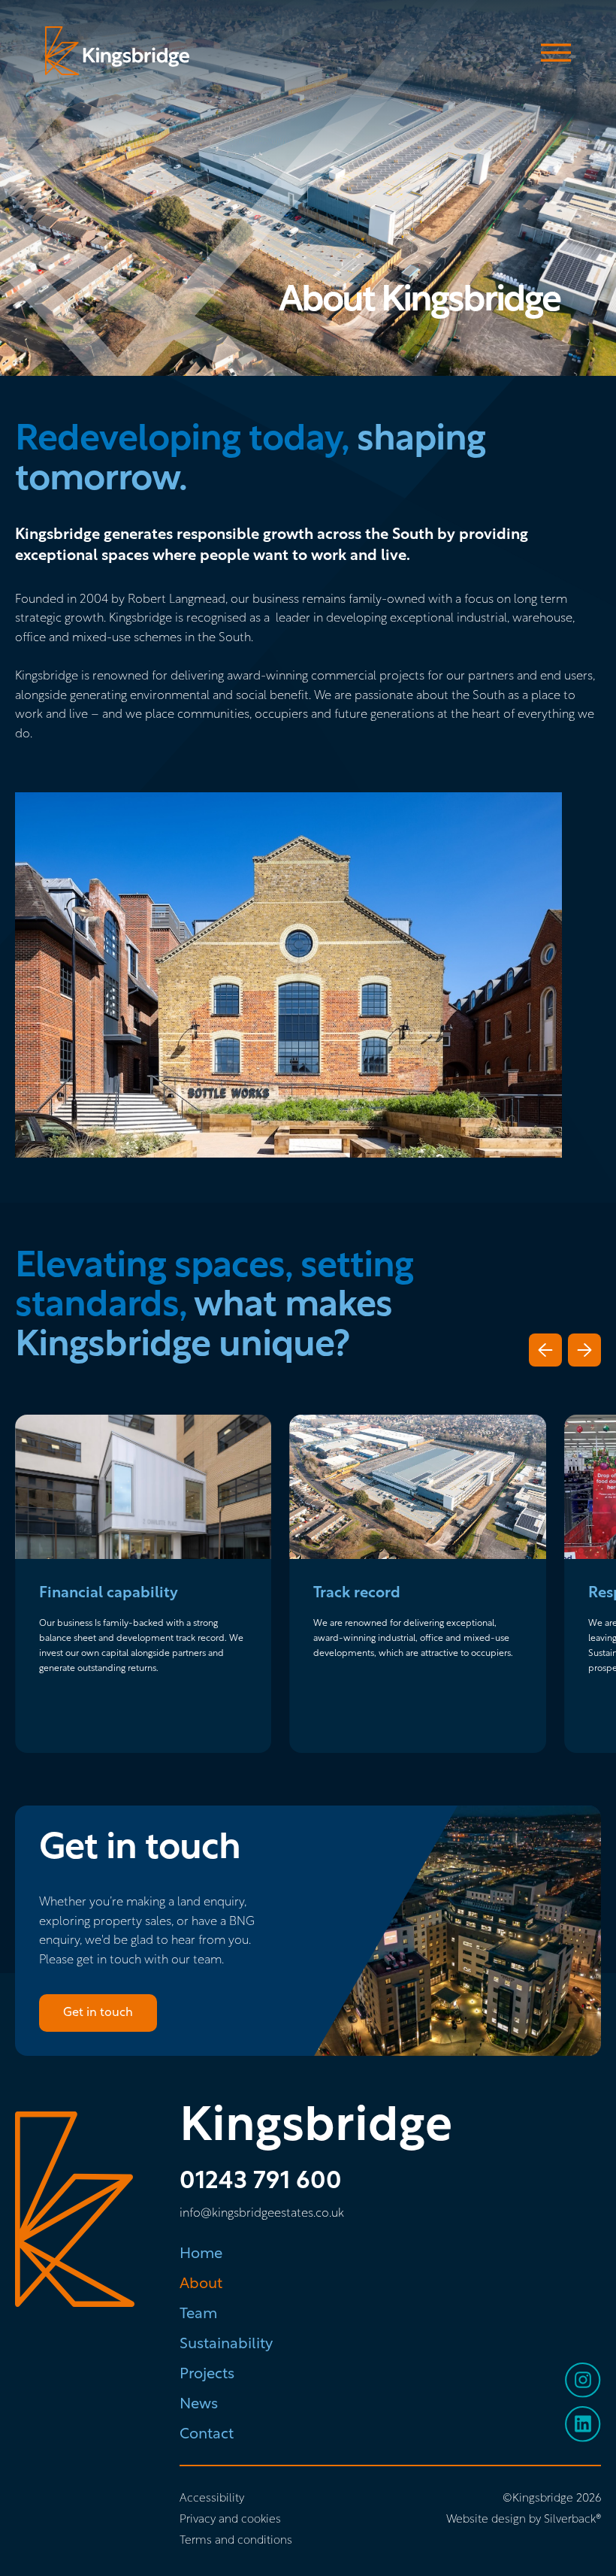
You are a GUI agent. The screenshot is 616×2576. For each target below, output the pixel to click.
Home (201, 2254)
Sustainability (226, 2344)
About (201, 2284)
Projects (207, 2375)
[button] (545, 1350)
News (199, 2405)
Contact (207, 2435)
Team (198, 2314)
